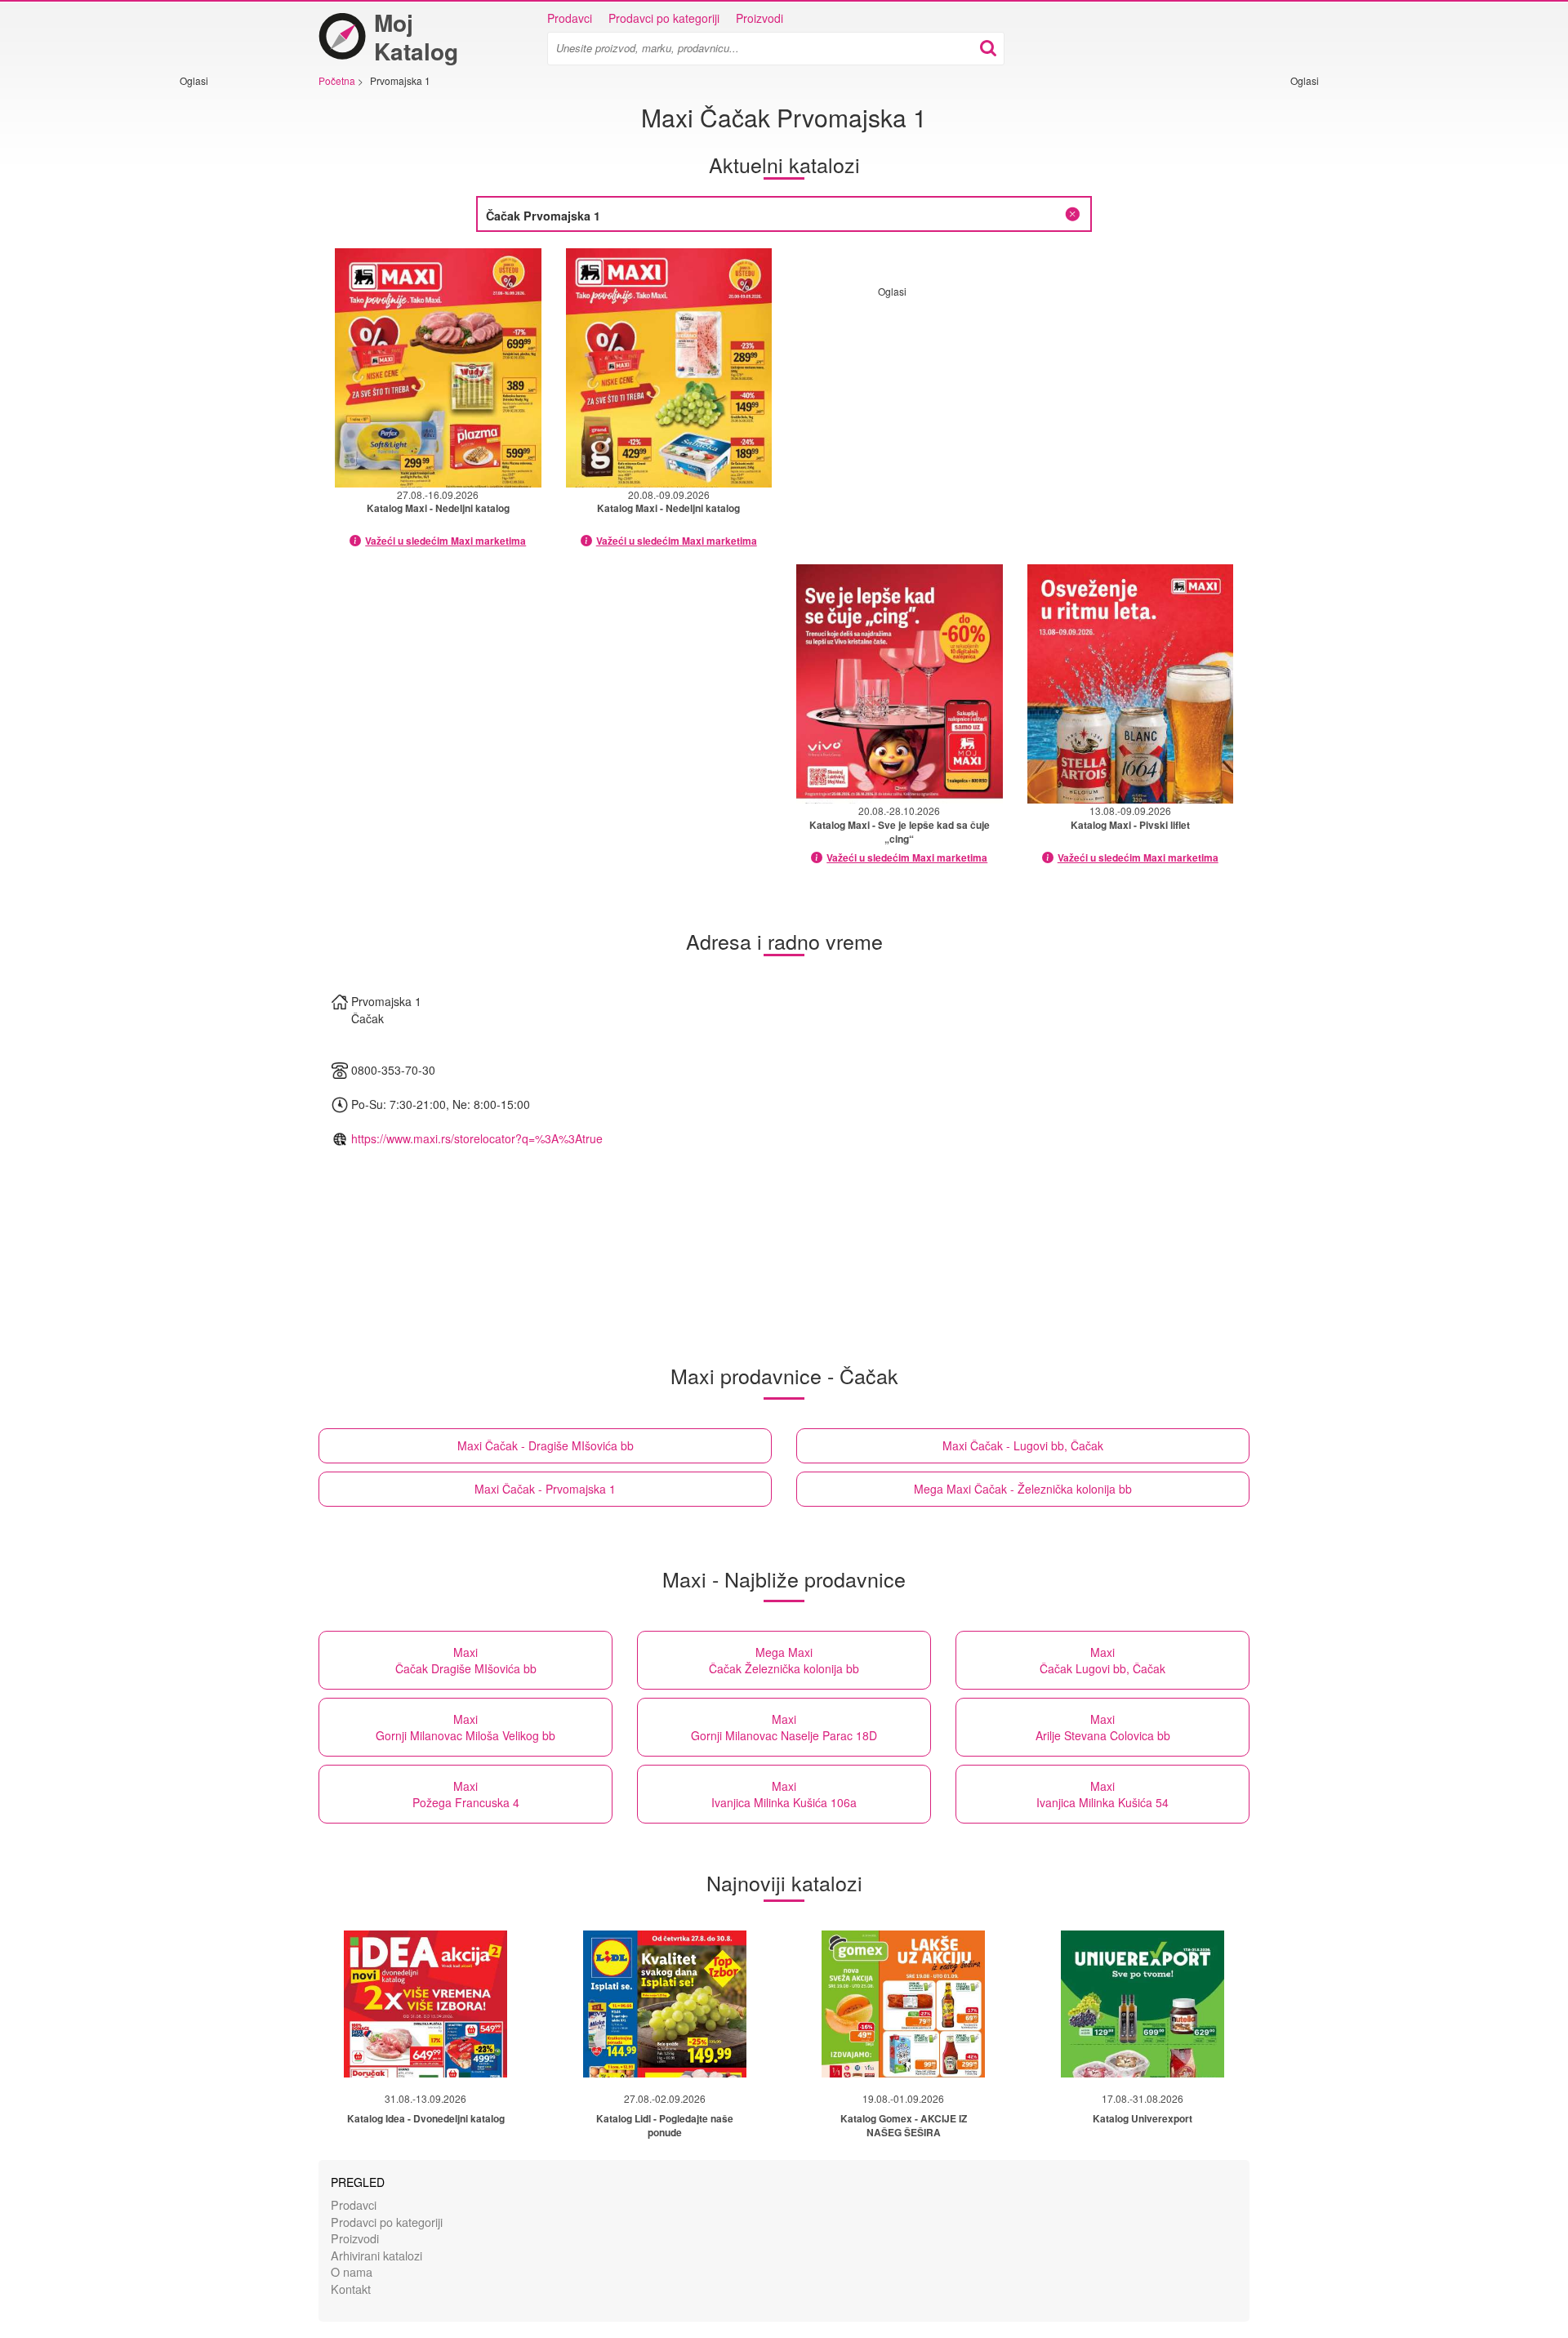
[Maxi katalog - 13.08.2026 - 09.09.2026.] (1131, 684)
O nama (352, 2271)
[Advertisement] (229, 332)
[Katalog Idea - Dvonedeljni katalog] (425, 2004)
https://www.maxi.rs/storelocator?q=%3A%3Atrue (477, 1138)
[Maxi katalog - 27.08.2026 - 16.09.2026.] (438, 368)
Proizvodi (759, 18)
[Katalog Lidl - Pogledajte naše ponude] (665, 2004)
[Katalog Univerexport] (1143, 2004)
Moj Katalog (416, 37)
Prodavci (570, 18)
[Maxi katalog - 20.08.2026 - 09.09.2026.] (669, 368)
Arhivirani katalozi (376, 2255)
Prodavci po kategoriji (664, 18)
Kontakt (351, 2289)
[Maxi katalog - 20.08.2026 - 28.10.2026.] (900, 684)
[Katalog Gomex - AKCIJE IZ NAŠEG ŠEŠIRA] (903, 2004)
